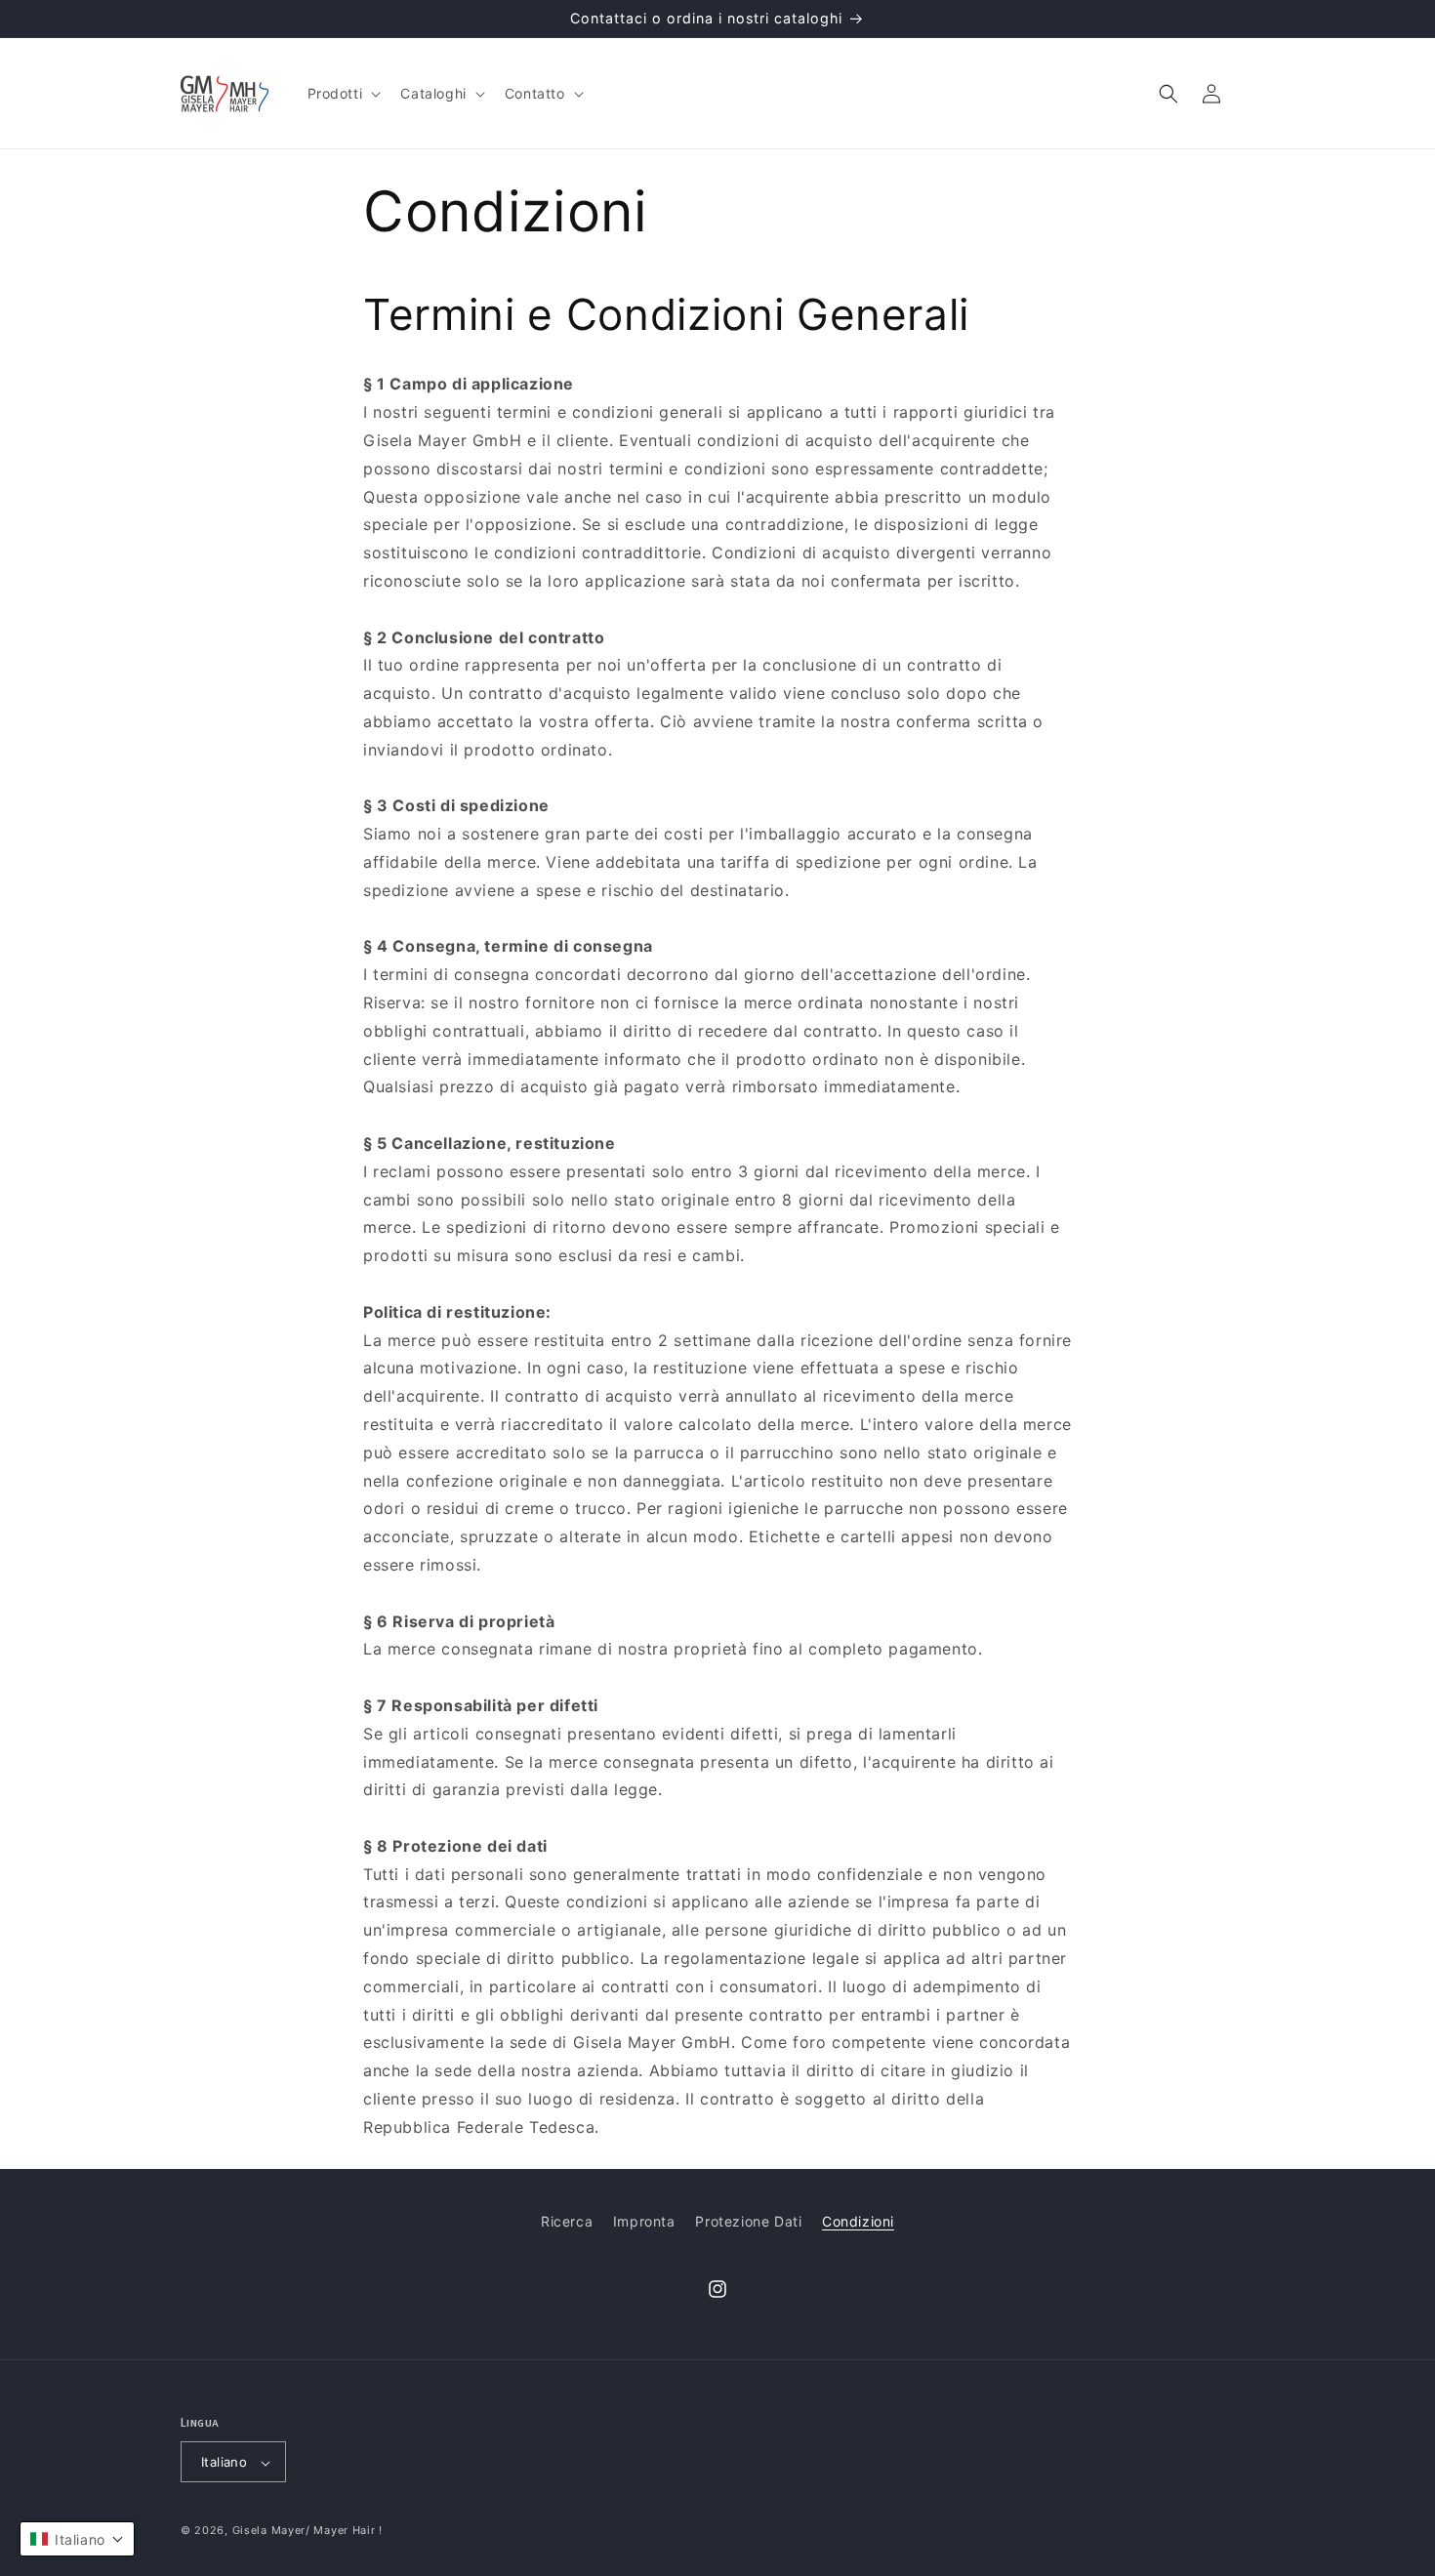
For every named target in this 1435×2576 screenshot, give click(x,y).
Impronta (644, 2221)
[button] (343, 94)
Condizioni (858, 2221)
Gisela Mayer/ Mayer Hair (304, 2531)
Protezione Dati (748, 2221)
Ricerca (567, 2221)
